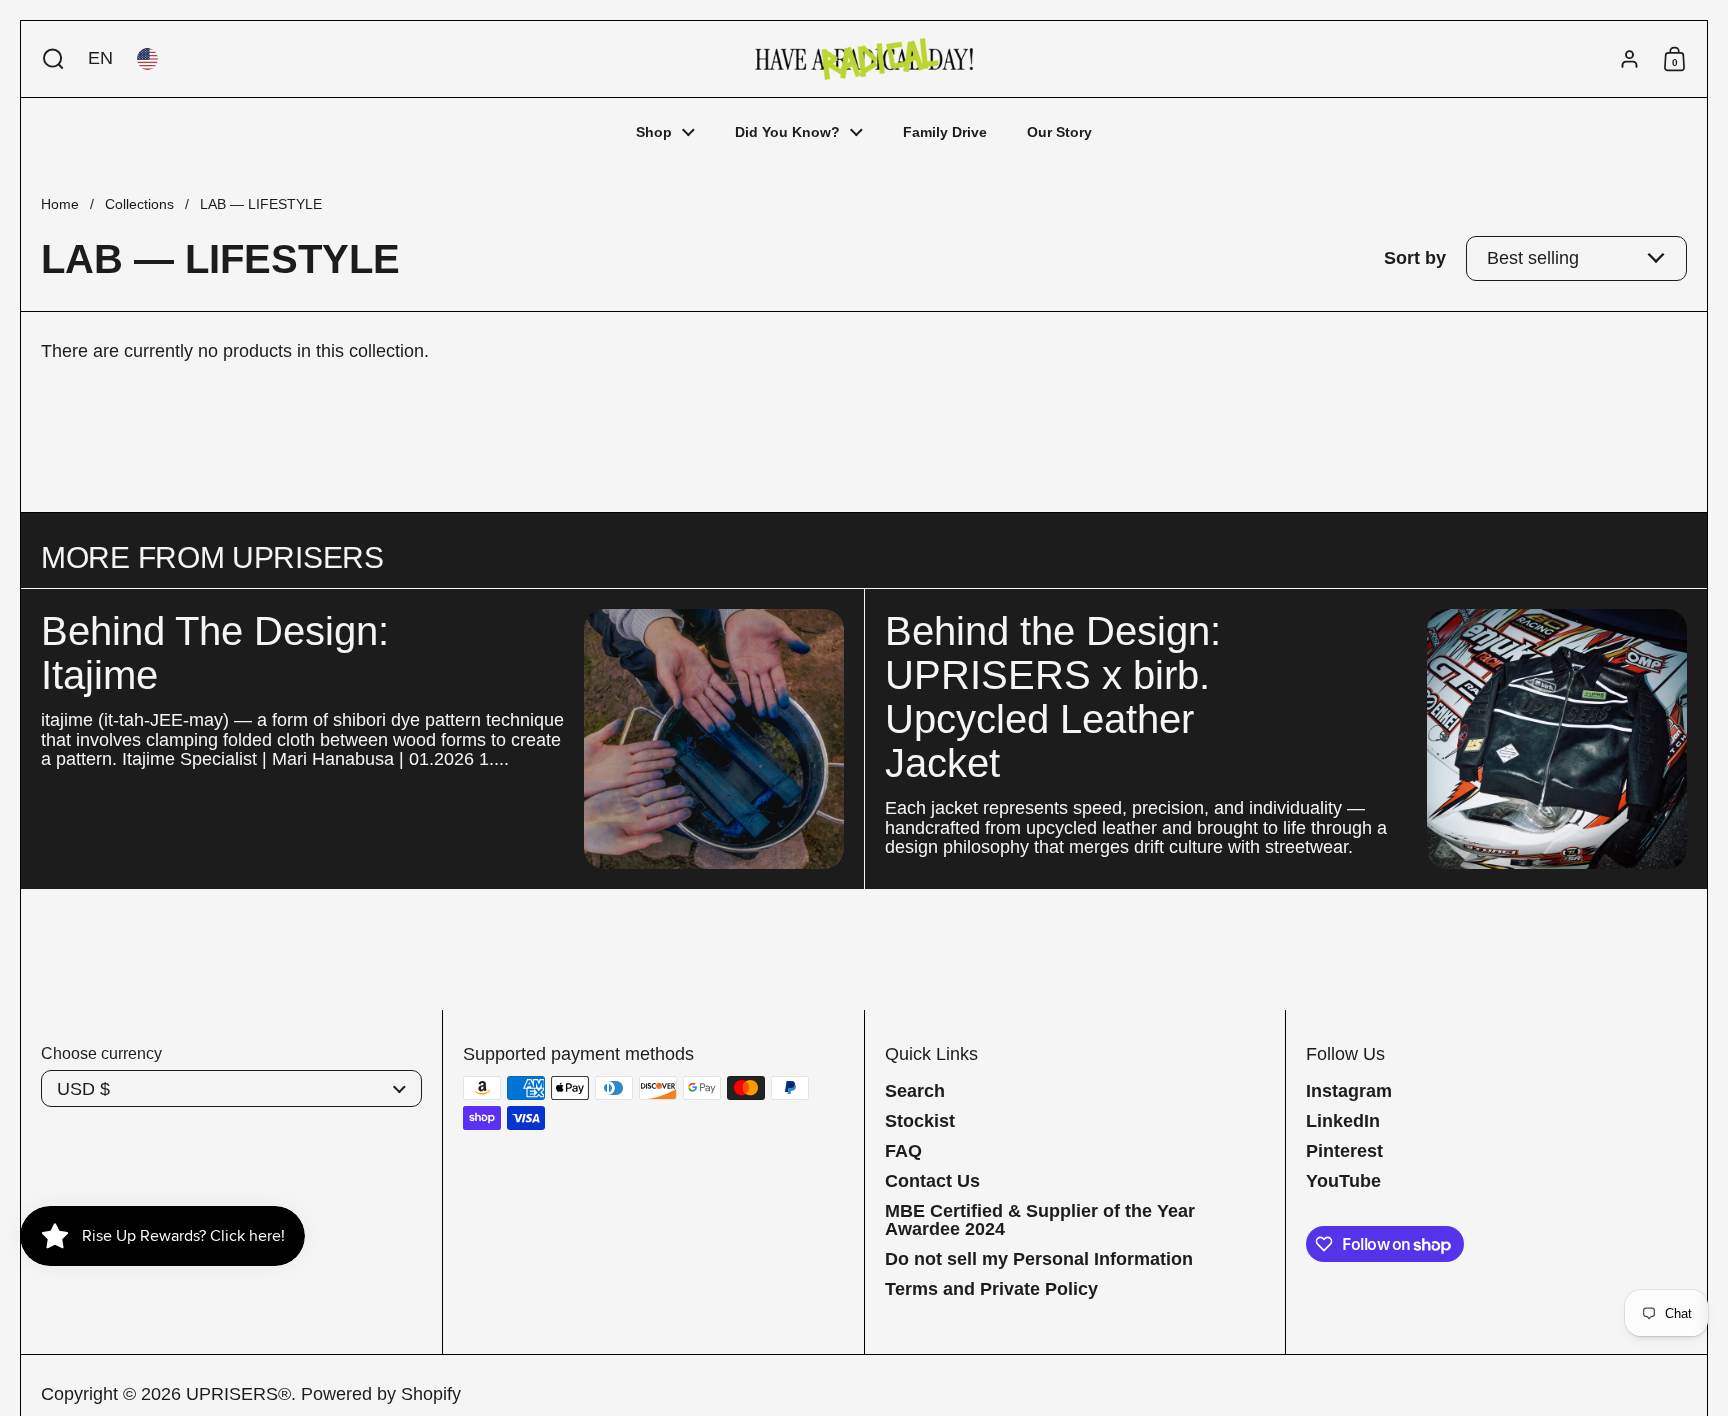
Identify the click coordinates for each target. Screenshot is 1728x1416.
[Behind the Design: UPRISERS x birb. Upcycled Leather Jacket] (1557, 739)
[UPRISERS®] (864, 59)
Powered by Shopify (381, 1394)
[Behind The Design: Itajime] (714, 739)
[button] (48, 59)
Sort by (1415, 258)
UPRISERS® (238, 1394)
